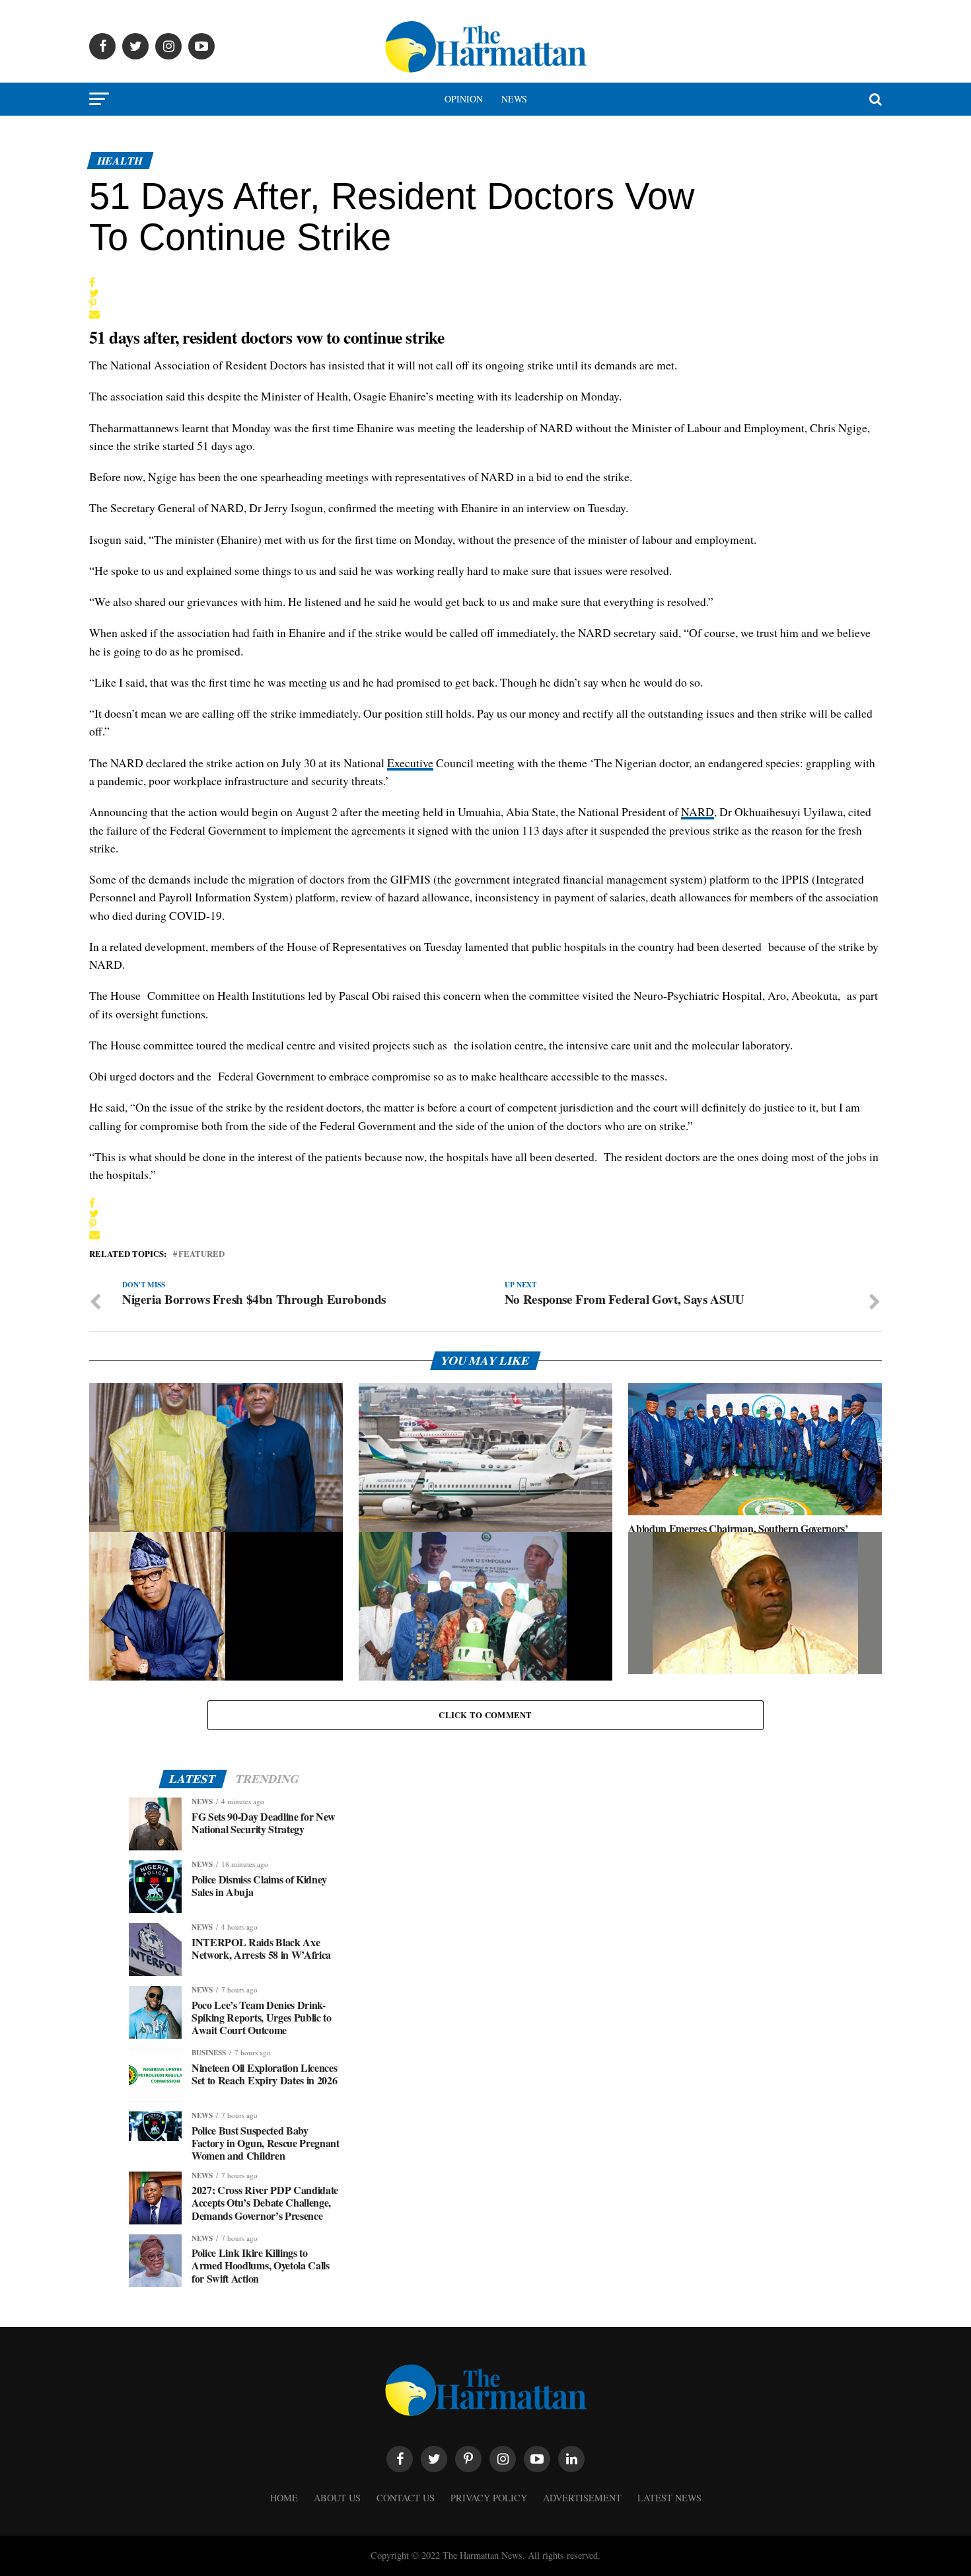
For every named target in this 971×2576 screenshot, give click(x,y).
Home (284, 2498)
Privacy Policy (489, 2498)
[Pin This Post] (94, 303)
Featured (201, 1254)
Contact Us (406, 2498)
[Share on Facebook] (94, 282)
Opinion (464, 99)
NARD (698, 812)
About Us (337, 2498)
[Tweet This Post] (94, 293)
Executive (410, 763)
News (514, 99)
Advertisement (582, 2498)
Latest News (669, 2498)
